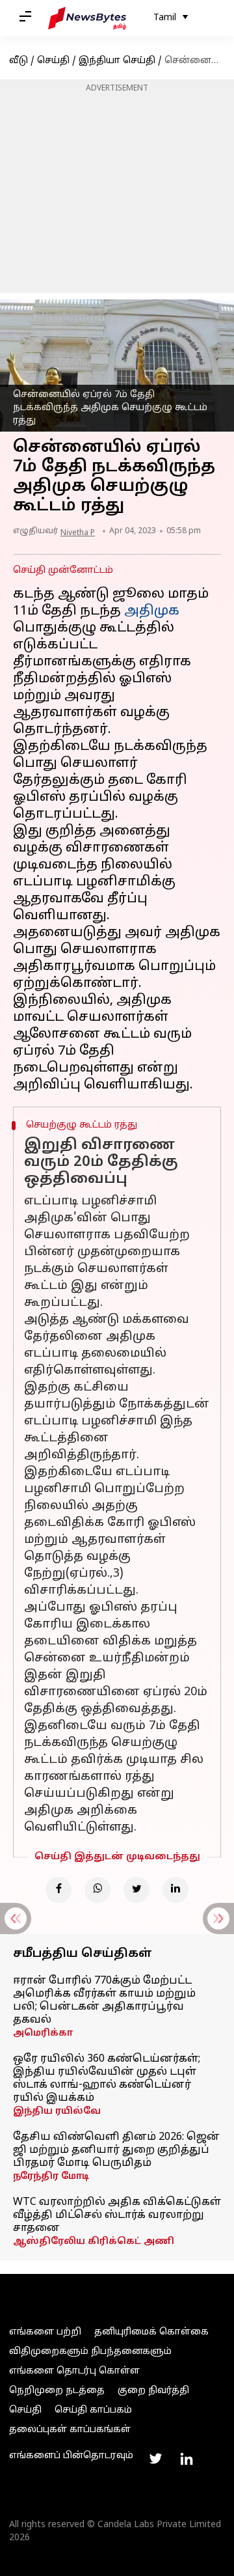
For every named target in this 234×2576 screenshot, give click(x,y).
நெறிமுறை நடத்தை (57, 2391)
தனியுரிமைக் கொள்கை (151, 2332)
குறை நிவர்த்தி (153, 2391)
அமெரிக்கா (43, 2033)
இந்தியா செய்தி (117, 61)
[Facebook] (58, 1890)
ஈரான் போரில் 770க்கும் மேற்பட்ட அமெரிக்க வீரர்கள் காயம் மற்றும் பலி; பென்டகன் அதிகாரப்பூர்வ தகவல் (104, 2001)
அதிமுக (152, 611)
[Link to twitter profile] (155, 2459)
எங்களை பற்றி (45, 2332)
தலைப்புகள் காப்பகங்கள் (70, 2430)
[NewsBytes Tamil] (87, 18)
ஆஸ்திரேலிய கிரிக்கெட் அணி (94, 2242)
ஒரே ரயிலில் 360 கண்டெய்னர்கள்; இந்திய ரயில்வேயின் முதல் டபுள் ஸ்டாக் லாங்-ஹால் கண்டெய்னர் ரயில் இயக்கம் (107, 2079)
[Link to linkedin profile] (187, 2459)
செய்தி (53, 61)
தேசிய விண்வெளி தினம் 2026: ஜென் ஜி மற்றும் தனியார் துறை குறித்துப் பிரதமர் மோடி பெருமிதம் (116, 2150)
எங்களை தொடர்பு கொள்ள (74, 2371)
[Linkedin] (175, 1890)
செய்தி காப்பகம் (93, 2410)
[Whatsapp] (97, 1890)
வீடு (19, 61)
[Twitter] (136, 1890)
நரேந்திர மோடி (51, 2177)
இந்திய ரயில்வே (57, 2112)
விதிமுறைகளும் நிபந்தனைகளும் (90, 2352)
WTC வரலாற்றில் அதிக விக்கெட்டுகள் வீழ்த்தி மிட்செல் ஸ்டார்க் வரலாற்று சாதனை (117, 2215)
